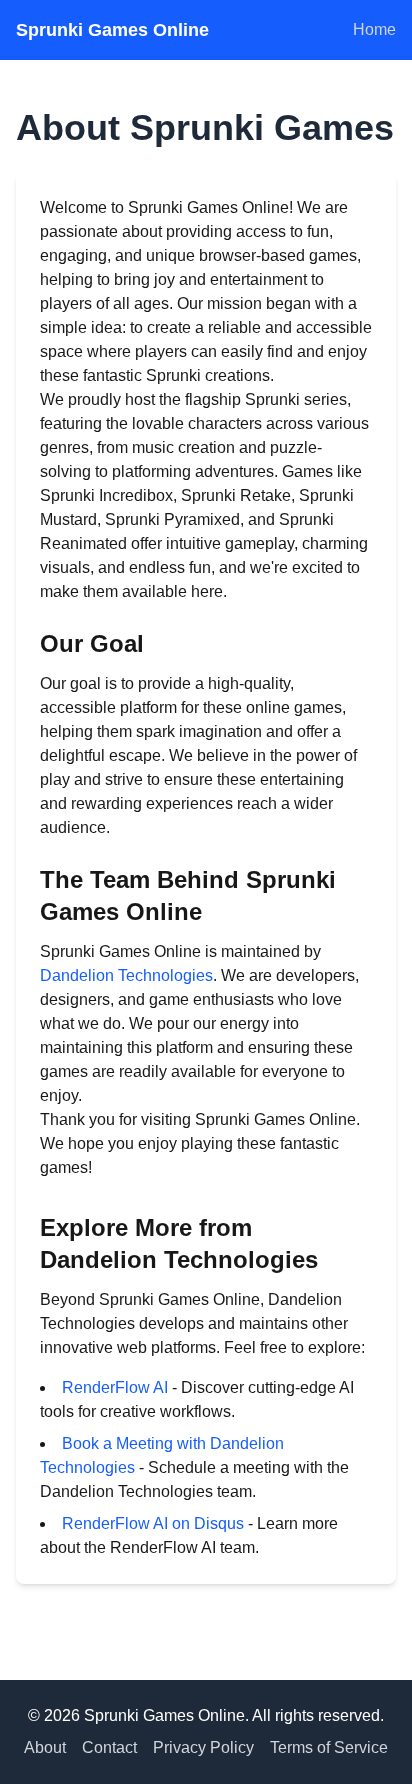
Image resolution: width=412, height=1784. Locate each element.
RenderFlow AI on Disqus (153, 1523)
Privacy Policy (203, 1747)
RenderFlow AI (115, 1387)
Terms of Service (329, 1747)
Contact (109, 1747)
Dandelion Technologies (126, 975)
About (45, 1747)
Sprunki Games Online (112, 30)
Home (374, 29)
